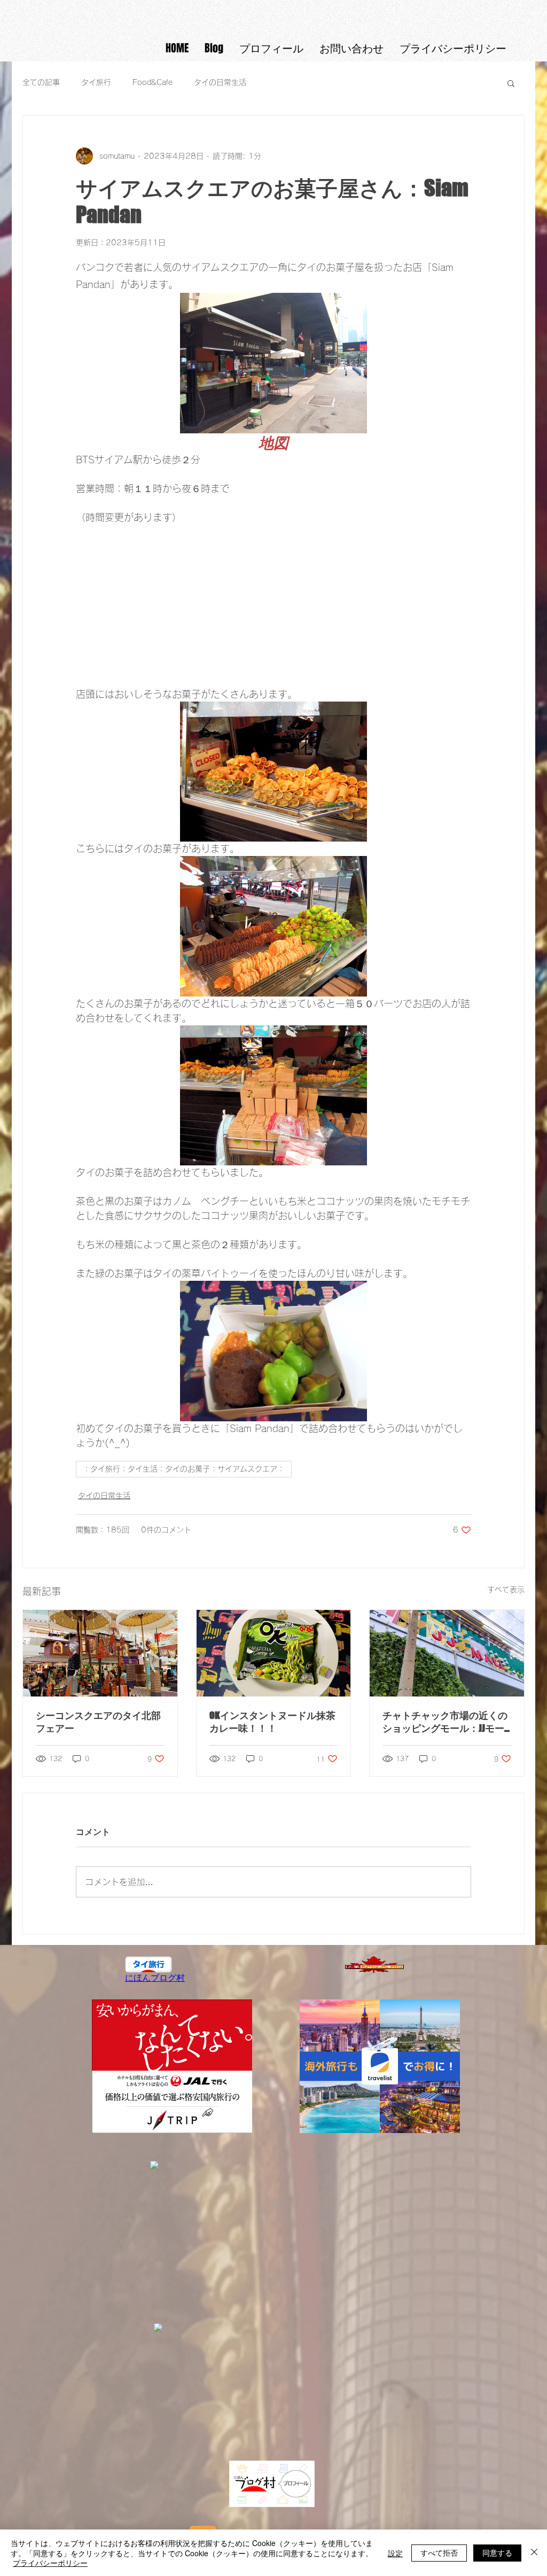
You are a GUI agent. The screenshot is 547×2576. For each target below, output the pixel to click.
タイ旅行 (96, 82)
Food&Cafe (153, 82)
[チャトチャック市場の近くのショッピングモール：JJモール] (447, 1653)
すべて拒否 (439, 2552)
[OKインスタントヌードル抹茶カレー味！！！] (274, 1653)
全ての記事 (41, 82)
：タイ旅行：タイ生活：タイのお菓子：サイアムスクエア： (184, 1469)
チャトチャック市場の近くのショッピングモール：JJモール (445, 1722)
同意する (497, 2552)
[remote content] (273, 606)
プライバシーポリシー (50, 2563)
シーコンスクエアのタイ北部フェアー (98, 1722)
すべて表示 (506, 1590)
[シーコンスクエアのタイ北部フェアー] (100, 1653)
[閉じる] (534, 2553)
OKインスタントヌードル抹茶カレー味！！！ (272, 1722)
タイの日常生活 (220, 82)
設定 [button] (395, 2553)
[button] (511, 83)
